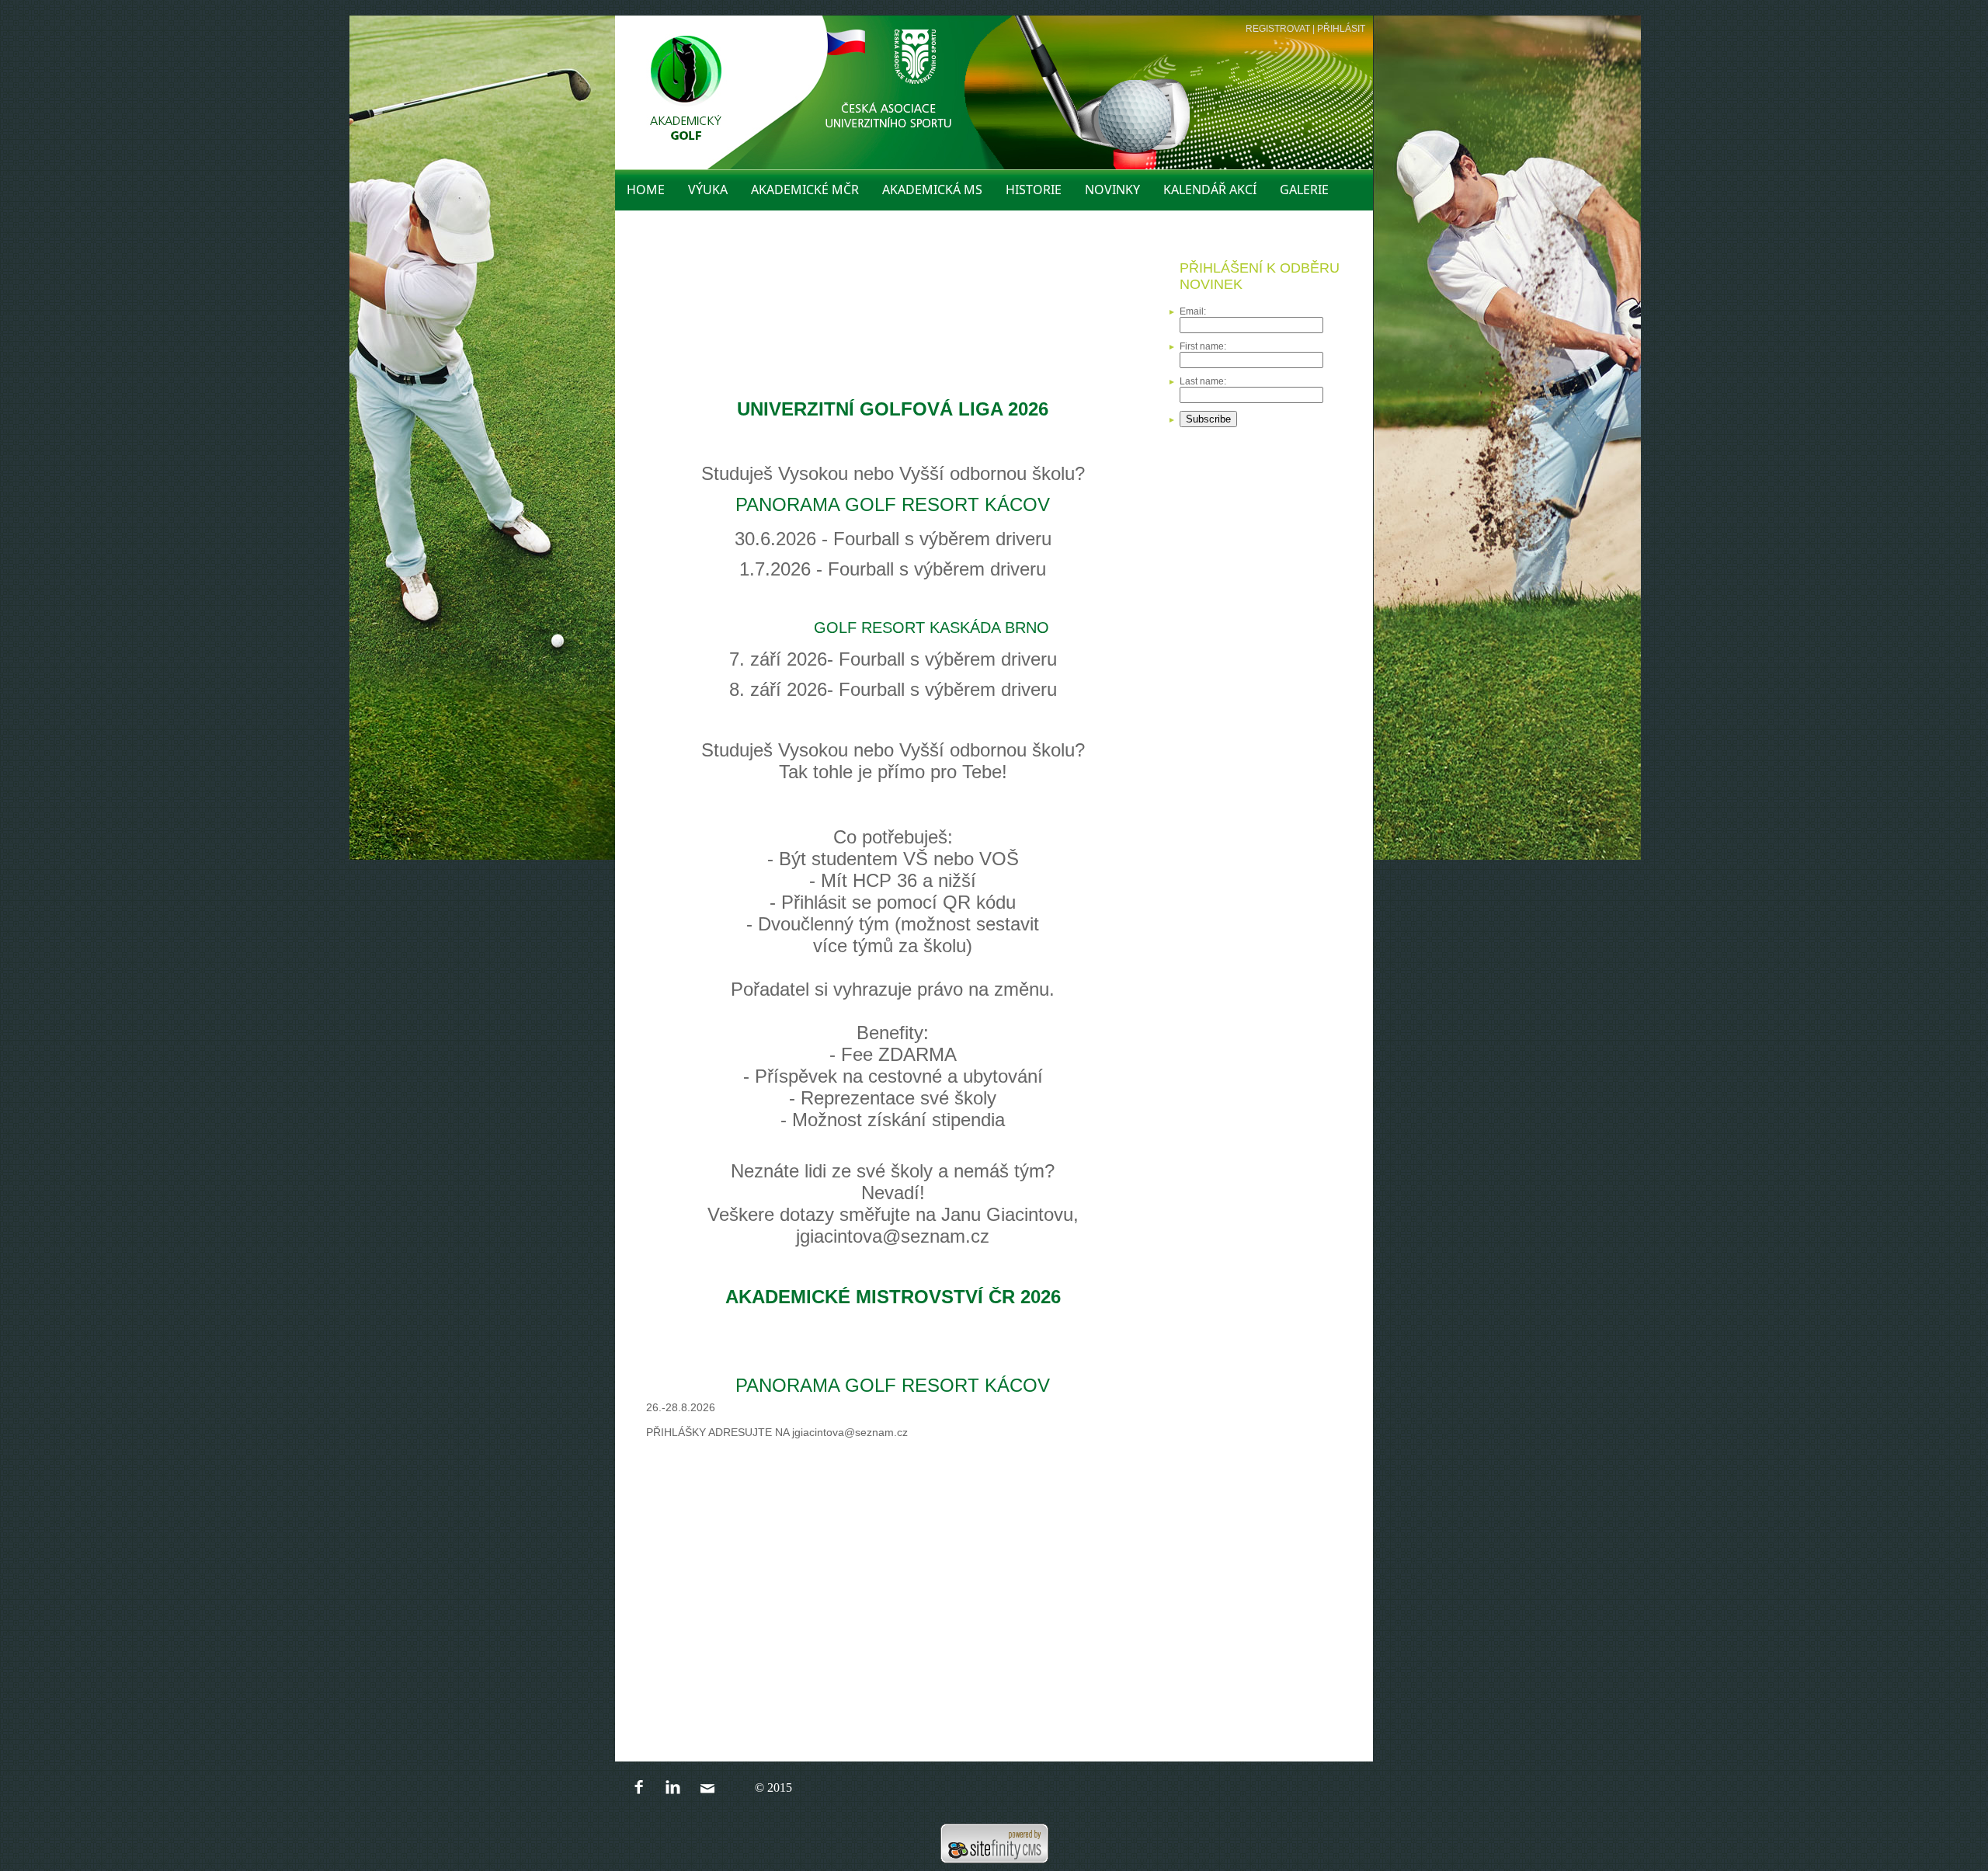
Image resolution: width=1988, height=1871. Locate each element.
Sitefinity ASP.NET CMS (994, 1843)
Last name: (1203, 381)
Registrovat (1278, 29)
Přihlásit (1341, 29)
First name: (1203, 346)
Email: (1193, 311)
